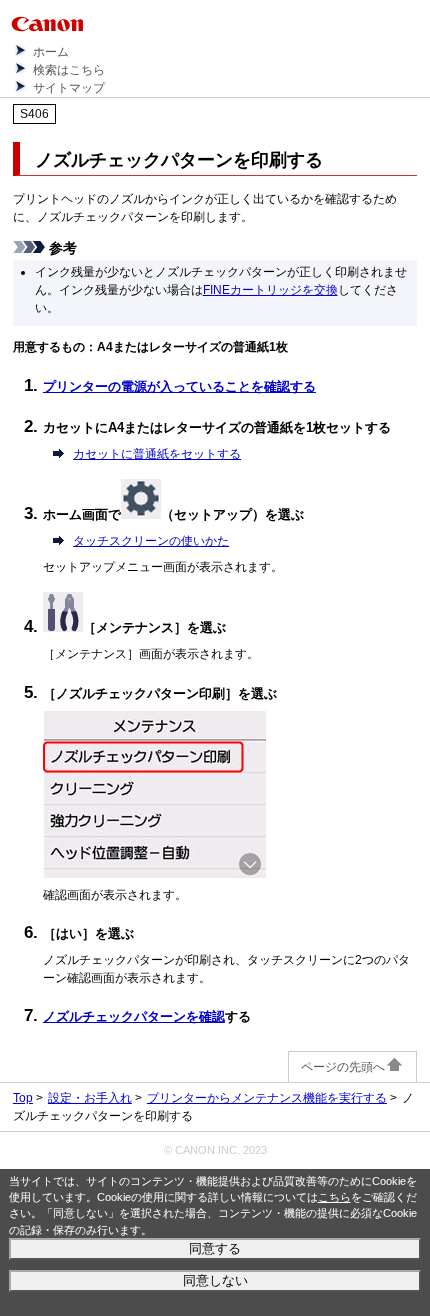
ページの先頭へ (343, 1067)
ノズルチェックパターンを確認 (134, 1016)
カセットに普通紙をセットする (157, 453)
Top (23, 1098)
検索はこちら (69, 70)
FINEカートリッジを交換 (270, 290)
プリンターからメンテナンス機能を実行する (267, 1098)
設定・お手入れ (90, 1098)
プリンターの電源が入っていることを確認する (179, 386)
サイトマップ (69, 88)
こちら (334, 1197)
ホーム (51, 52)
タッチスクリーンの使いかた (151, 540)
